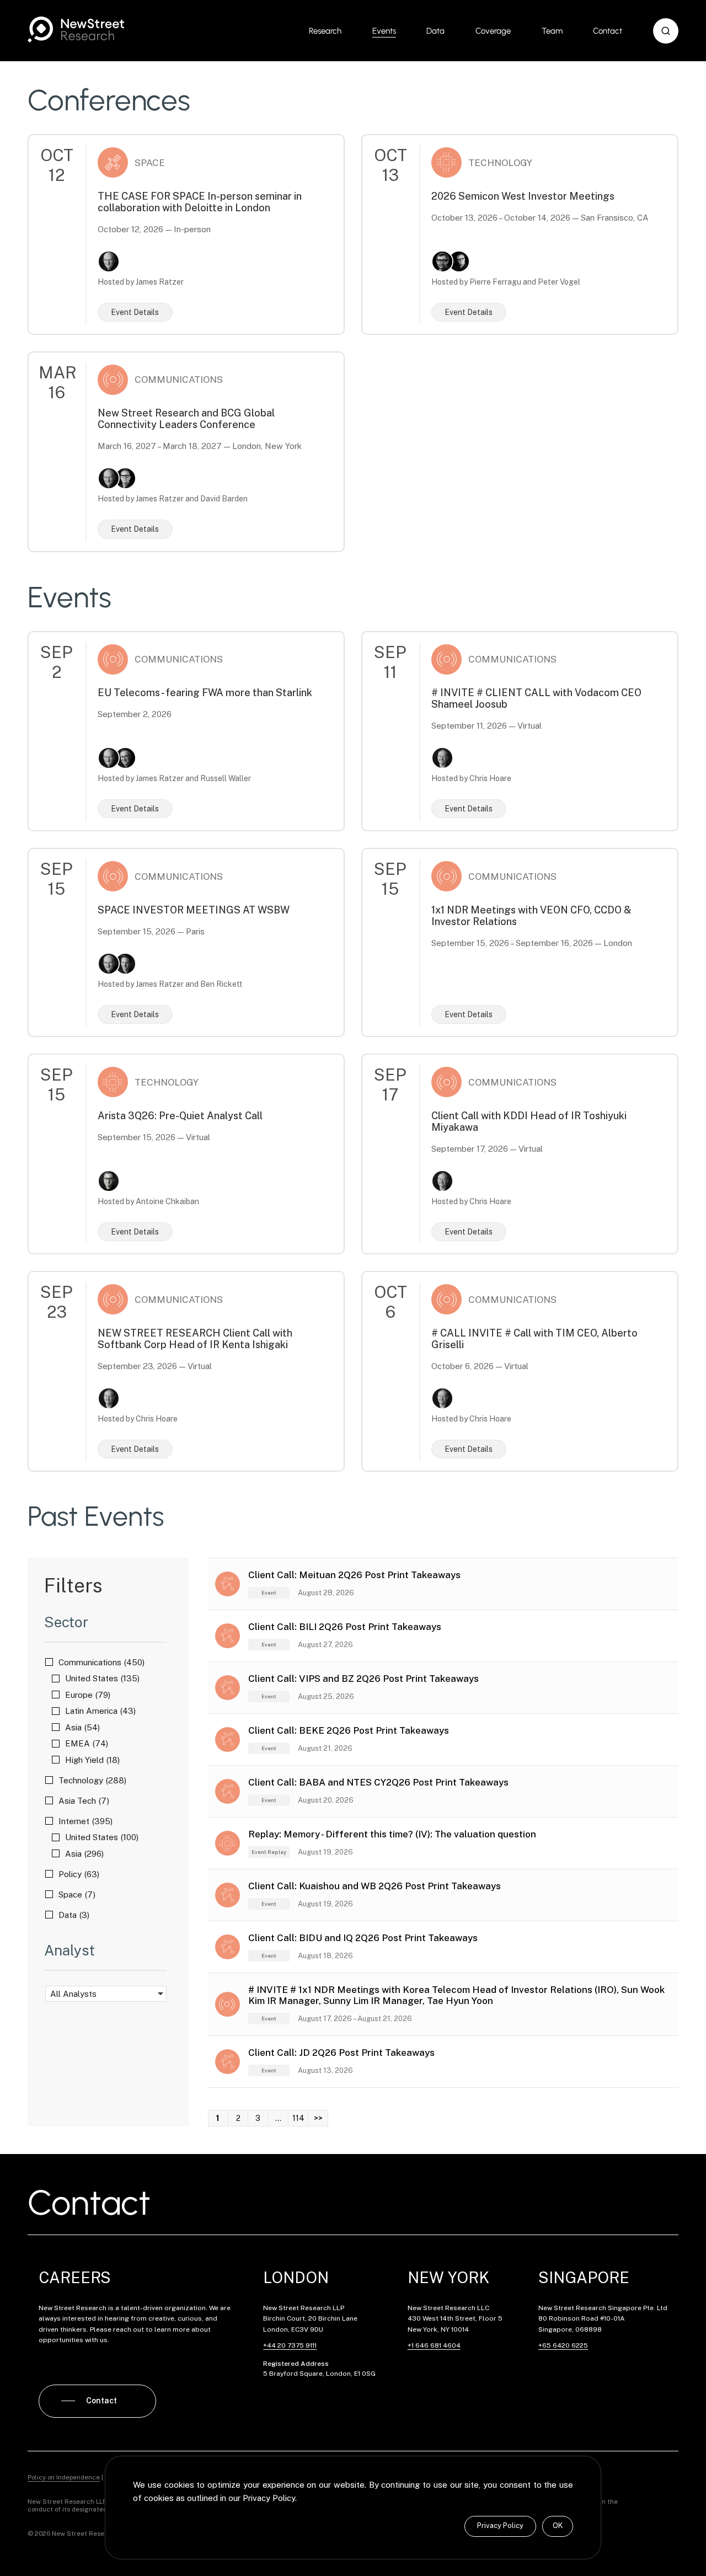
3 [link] (258, 2118)
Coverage (493, 31)
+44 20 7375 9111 (290, 2345)
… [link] (278, 2118)
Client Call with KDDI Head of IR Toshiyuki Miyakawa (529, 1121)
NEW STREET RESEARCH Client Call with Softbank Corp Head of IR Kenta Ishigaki (195, 1339)
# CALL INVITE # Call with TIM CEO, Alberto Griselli (534, 1339)
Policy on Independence (64, 2477)
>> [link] (318, 2118)
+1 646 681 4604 (434, 2345)
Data (435, 31)
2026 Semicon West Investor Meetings (523, 196)
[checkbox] (106, 1662)
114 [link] (298, 2118)
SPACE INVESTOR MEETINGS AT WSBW (194, 910)
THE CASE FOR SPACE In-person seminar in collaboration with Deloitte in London (200, 202)
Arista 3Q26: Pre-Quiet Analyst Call (180, 1116)
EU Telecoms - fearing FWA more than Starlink (205, 693)
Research (325, 31)
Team (552, 31)
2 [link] (238, 2118)
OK (558, 2526)
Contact (608, 31)
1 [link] (218, 2118)
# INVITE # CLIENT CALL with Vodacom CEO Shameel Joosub (536, 698)
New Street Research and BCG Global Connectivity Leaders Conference (186, 419)
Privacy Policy (500, 2526)
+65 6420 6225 (563, 2345)
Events (384, 31)
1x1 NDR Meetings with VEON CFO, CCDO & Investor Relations (531, 916)
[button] (666, 31)
